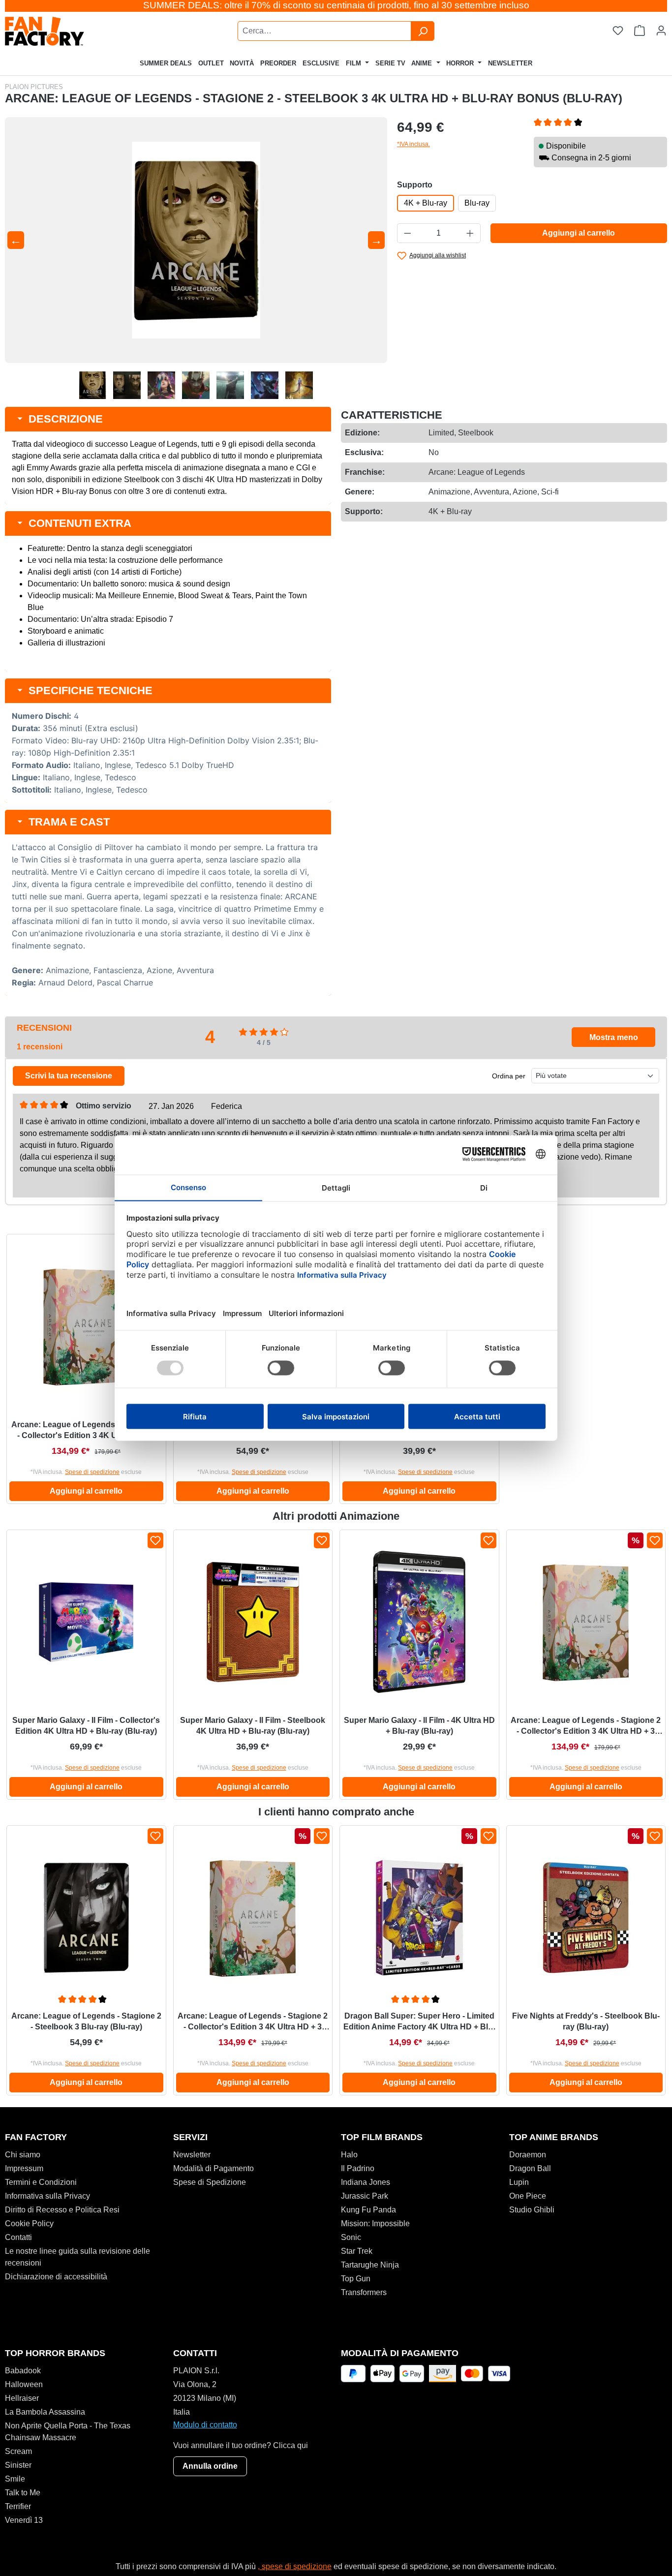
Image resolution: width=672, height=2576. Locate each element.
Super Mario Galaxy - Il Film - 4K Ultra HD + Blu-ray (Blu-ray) (419, 1726)
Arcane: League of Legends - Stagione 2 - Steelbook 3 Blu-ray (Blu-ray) (86, 2021)
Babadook (23, 2371)
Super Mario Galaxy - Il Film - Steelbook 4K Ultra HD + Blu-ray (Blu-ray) (253, 1726)
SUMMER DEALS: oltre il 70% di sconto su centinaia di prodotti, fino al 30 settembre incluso (336, 5)
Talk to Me (23, 2493)
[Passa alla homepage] (71, 31)
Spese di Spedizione (210, 2182)
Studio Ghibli (532, 2210)
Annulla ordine (210, 2466)
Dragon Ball (530, 2168)
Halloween (24, 2384)
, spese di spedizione (295, 2566)
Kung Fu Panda (368, 2210)
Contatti (18, 2237)
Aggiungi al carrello (579, 233)
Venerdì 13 (24, 2520)
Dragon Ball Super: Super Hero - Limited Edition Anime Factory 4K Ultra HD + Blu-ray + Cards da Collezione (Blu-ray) (419, 2022)
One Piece (528, 2196)
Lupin (519, 2182)
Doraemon (528, 2155)
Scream (18, 2451)
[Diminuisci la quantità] (407, 233)
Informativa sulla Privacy (47, 2196)
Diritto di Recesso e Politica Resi (62, 2210)
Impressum (24, 2168)
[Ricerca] (423, 31)
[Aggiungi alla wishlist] (155, 1540)
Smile (15, 2479)
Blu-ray (477, 203)
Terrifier (18, 2506)
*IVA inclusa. (413, 144)
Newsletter (192, 2155)
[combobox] (324, 31)
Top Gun (356, 2279)
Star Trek (357, 2251)
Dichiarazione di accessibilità (56, 2277)
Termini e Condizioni (41, 2182)
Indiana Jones (366, 2182)
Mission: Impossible (375, 2223)
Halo (349, 2155)
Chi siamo (23, 2155)
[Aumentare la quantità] (470, 233)
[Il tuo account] (661, 31)
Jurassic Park (365, 2196)
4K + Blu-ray (426, 203)
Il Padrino (358, 2168)
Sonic (351, 2237)
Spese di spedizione (92, 1472)
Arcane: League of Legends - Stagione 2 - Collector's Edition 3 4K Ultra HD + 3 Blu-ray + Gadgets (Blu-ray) (86, 1431)
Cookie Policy (29, 2223)
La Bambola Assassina (45, 2412)
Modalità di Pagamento (214, 2168)
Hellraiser (22, 2398)
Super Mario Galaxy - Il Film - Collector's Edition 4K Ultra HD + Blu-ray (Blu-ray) (86, 1726)
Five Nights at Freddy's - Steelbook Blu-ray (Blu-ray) (586, 2021)
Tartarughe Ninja (370, 2265)
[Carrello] (640, 31)
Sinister (18, 2465)
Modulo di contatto (205, 2425)
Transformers (364, 2292)
